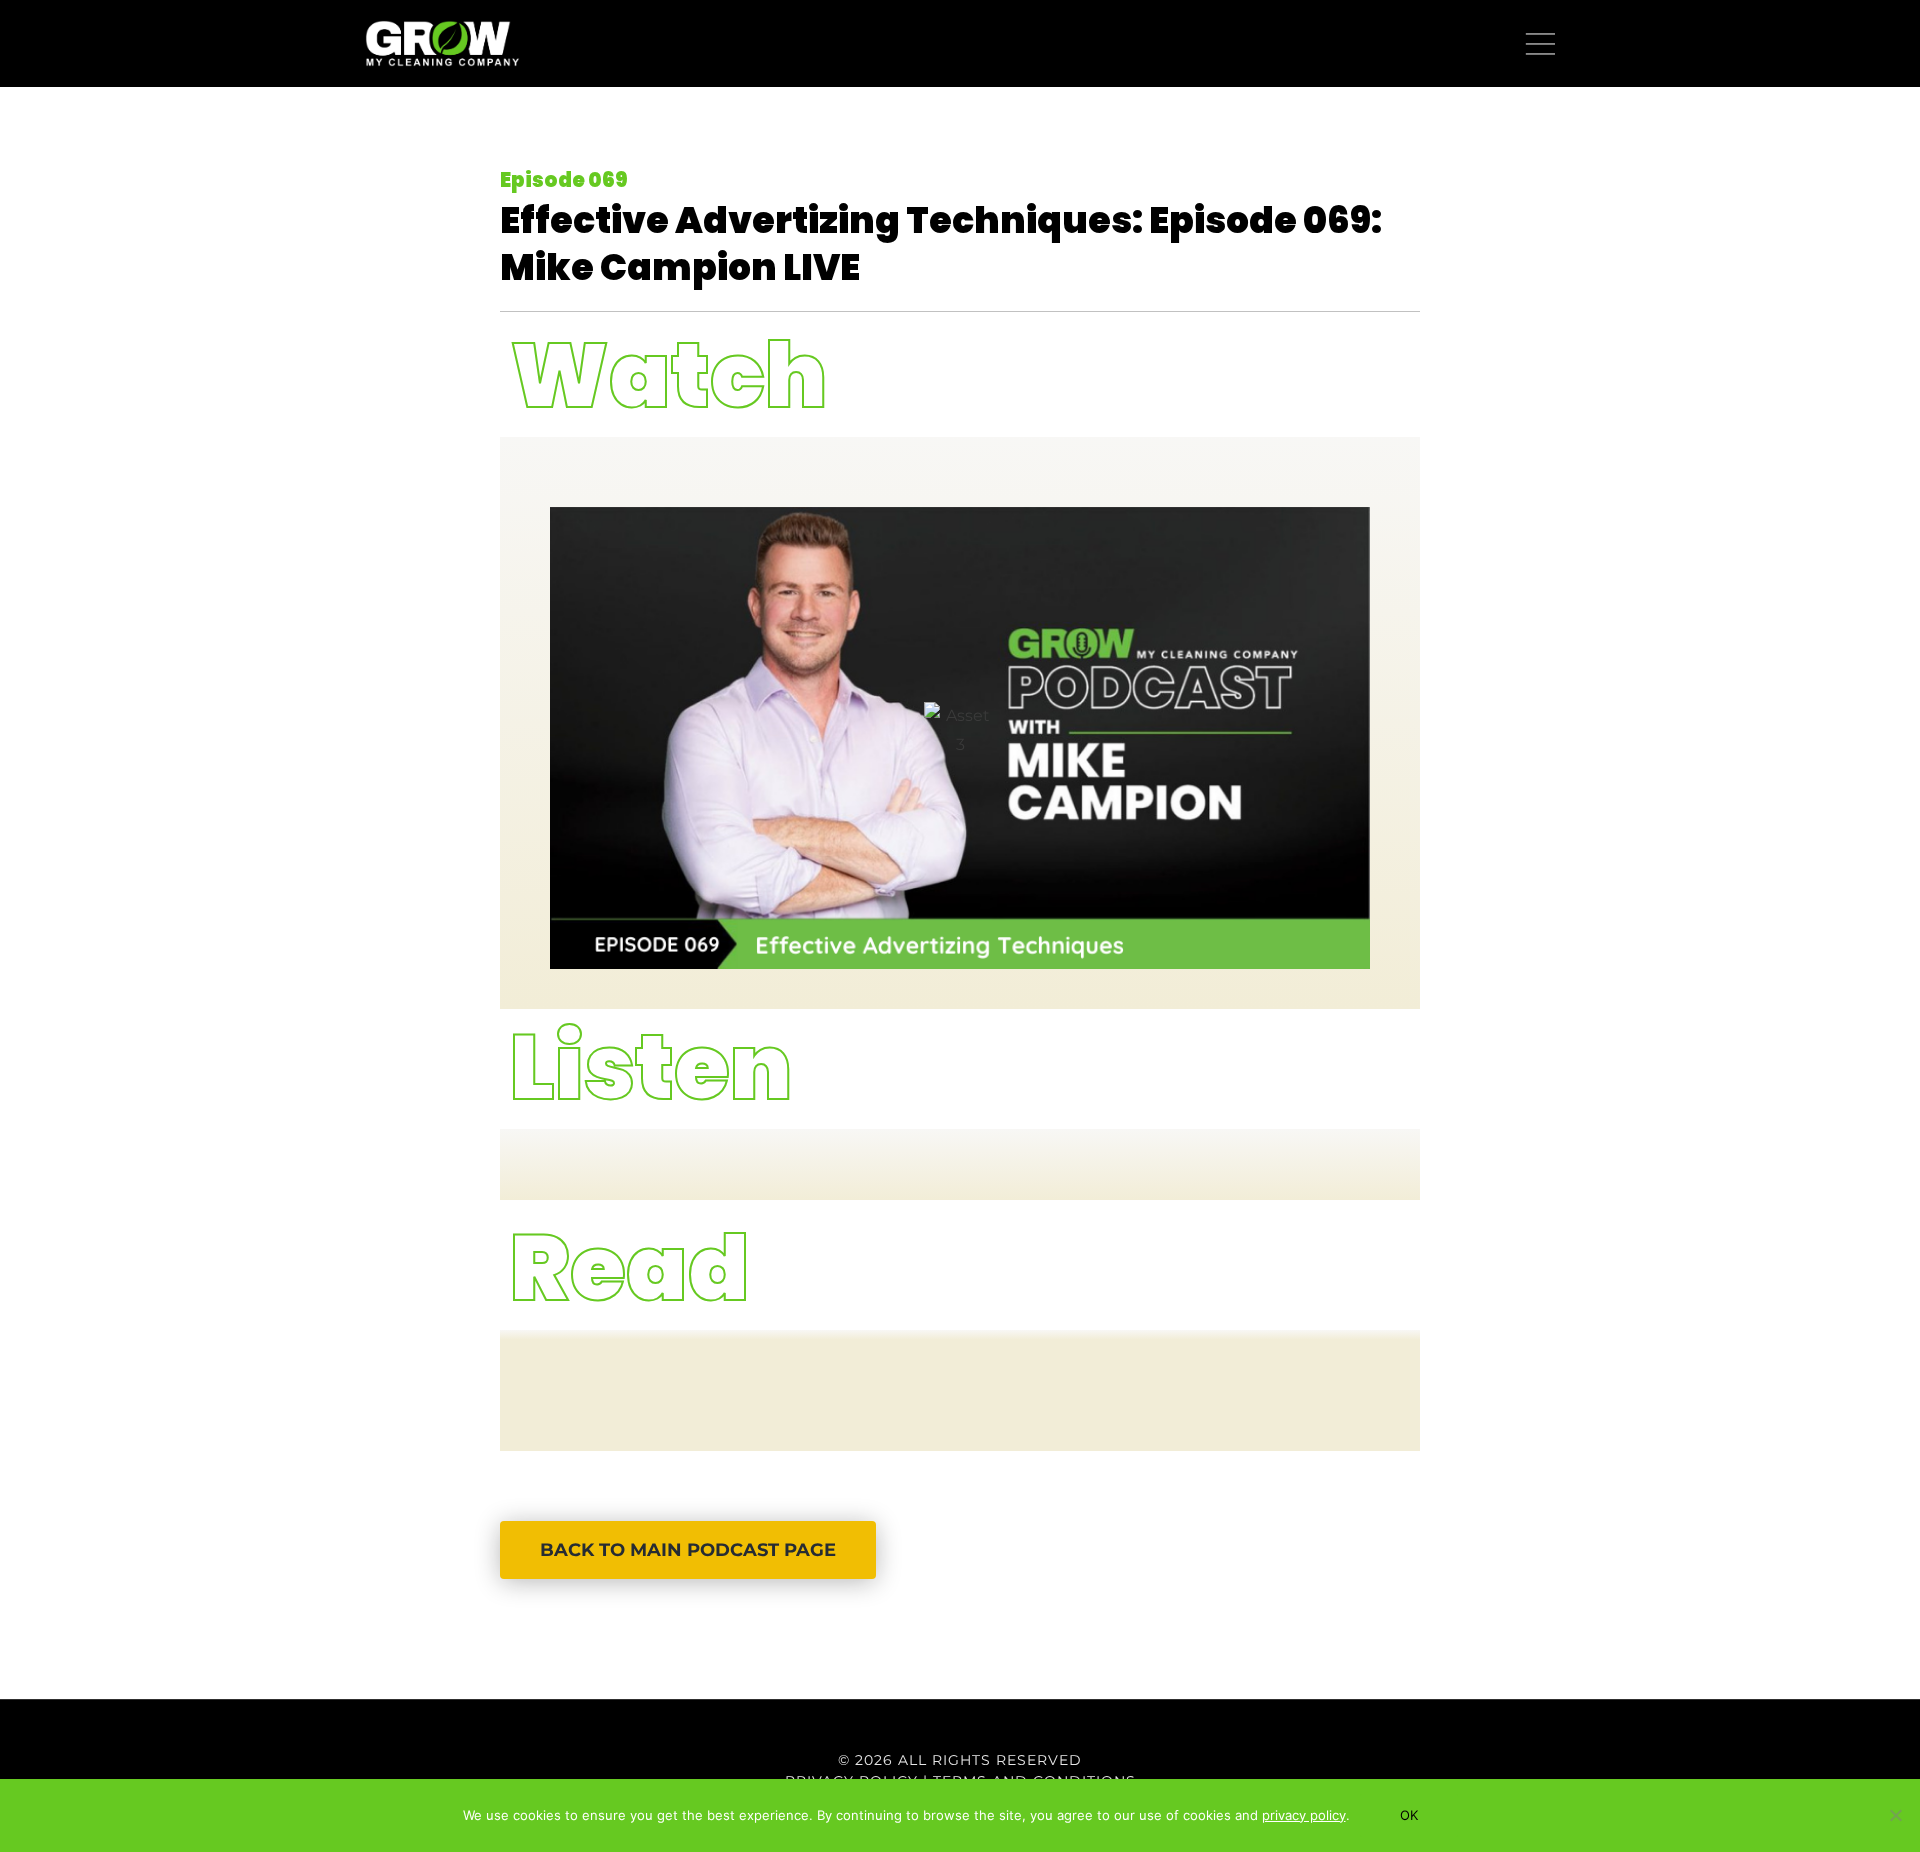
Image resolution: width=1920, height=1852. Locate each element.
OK (1409, 1815)
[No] (1895, 1815)
